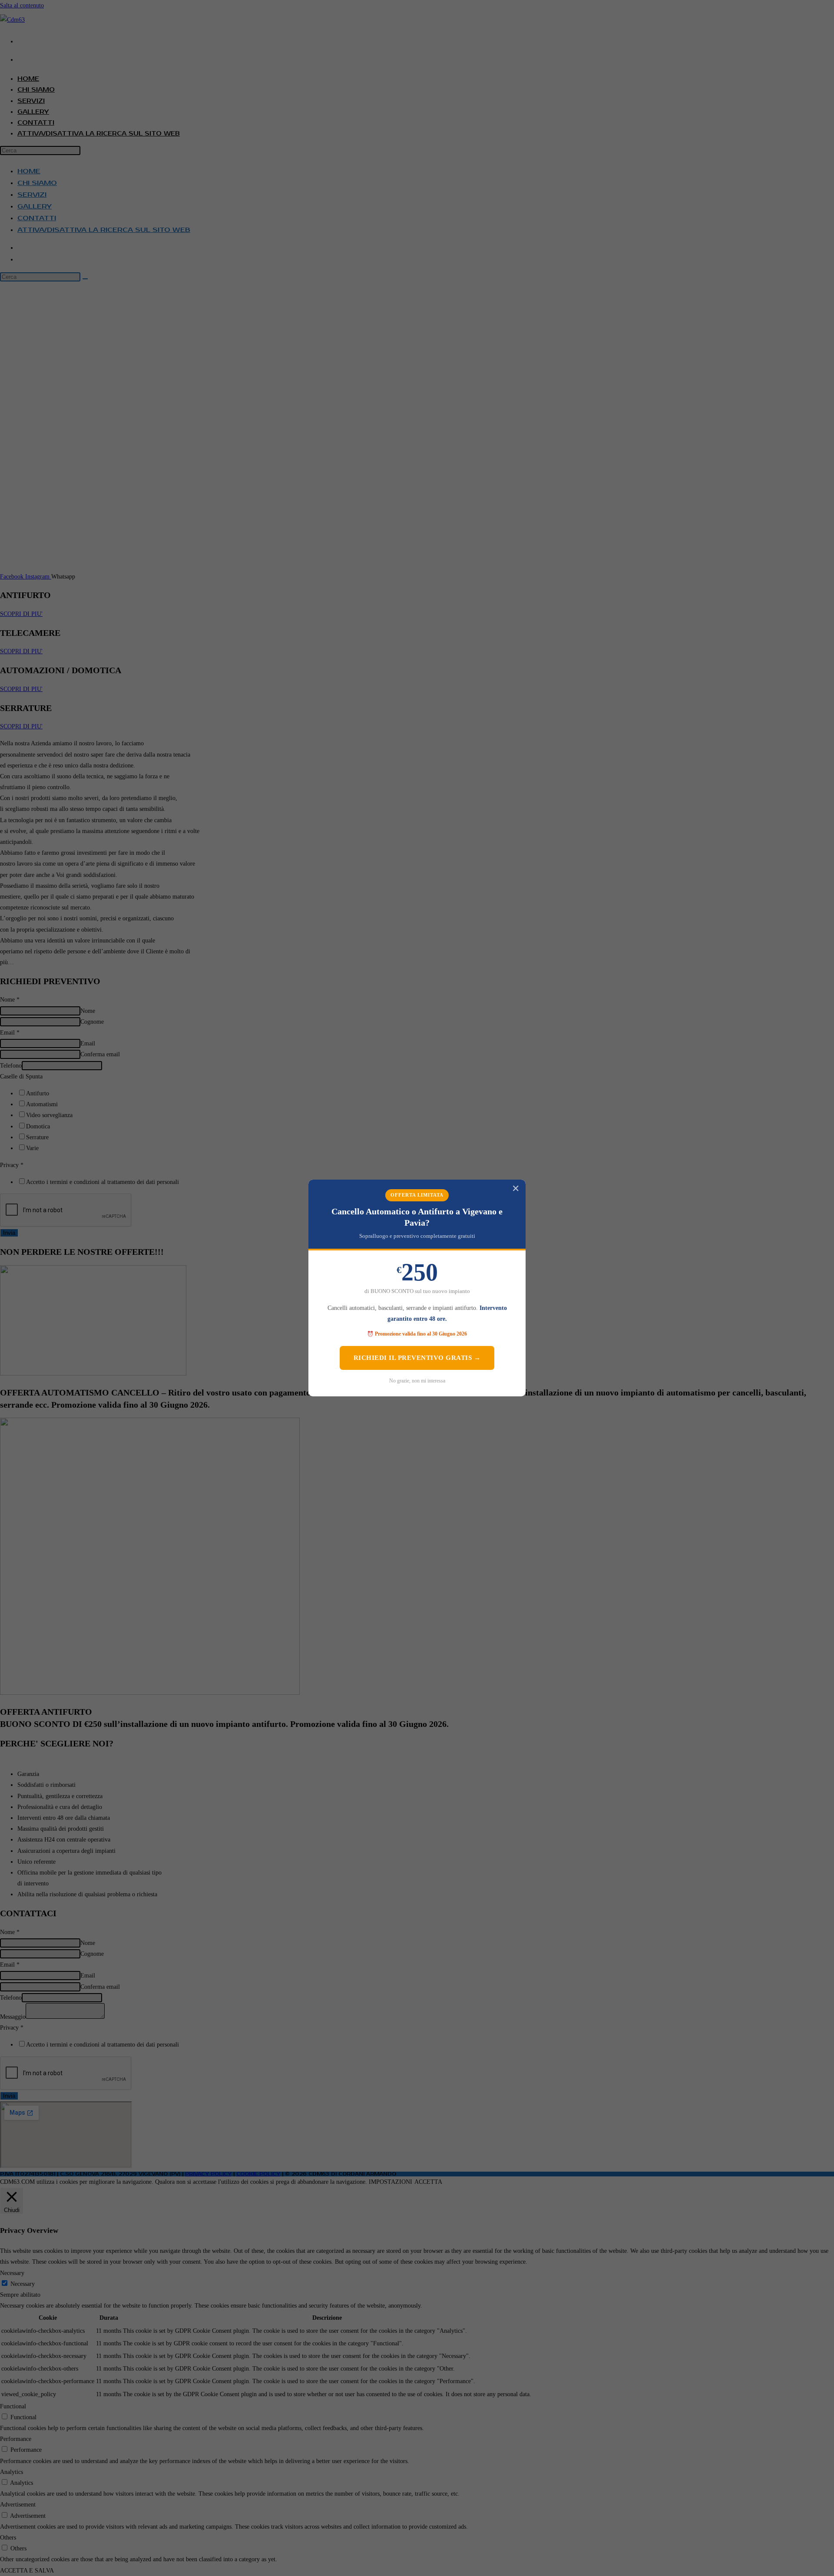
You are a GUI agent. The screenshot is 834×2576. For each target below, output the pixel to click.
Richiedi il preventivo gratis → (417, 1358)
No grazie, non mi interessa (417, 1381)
